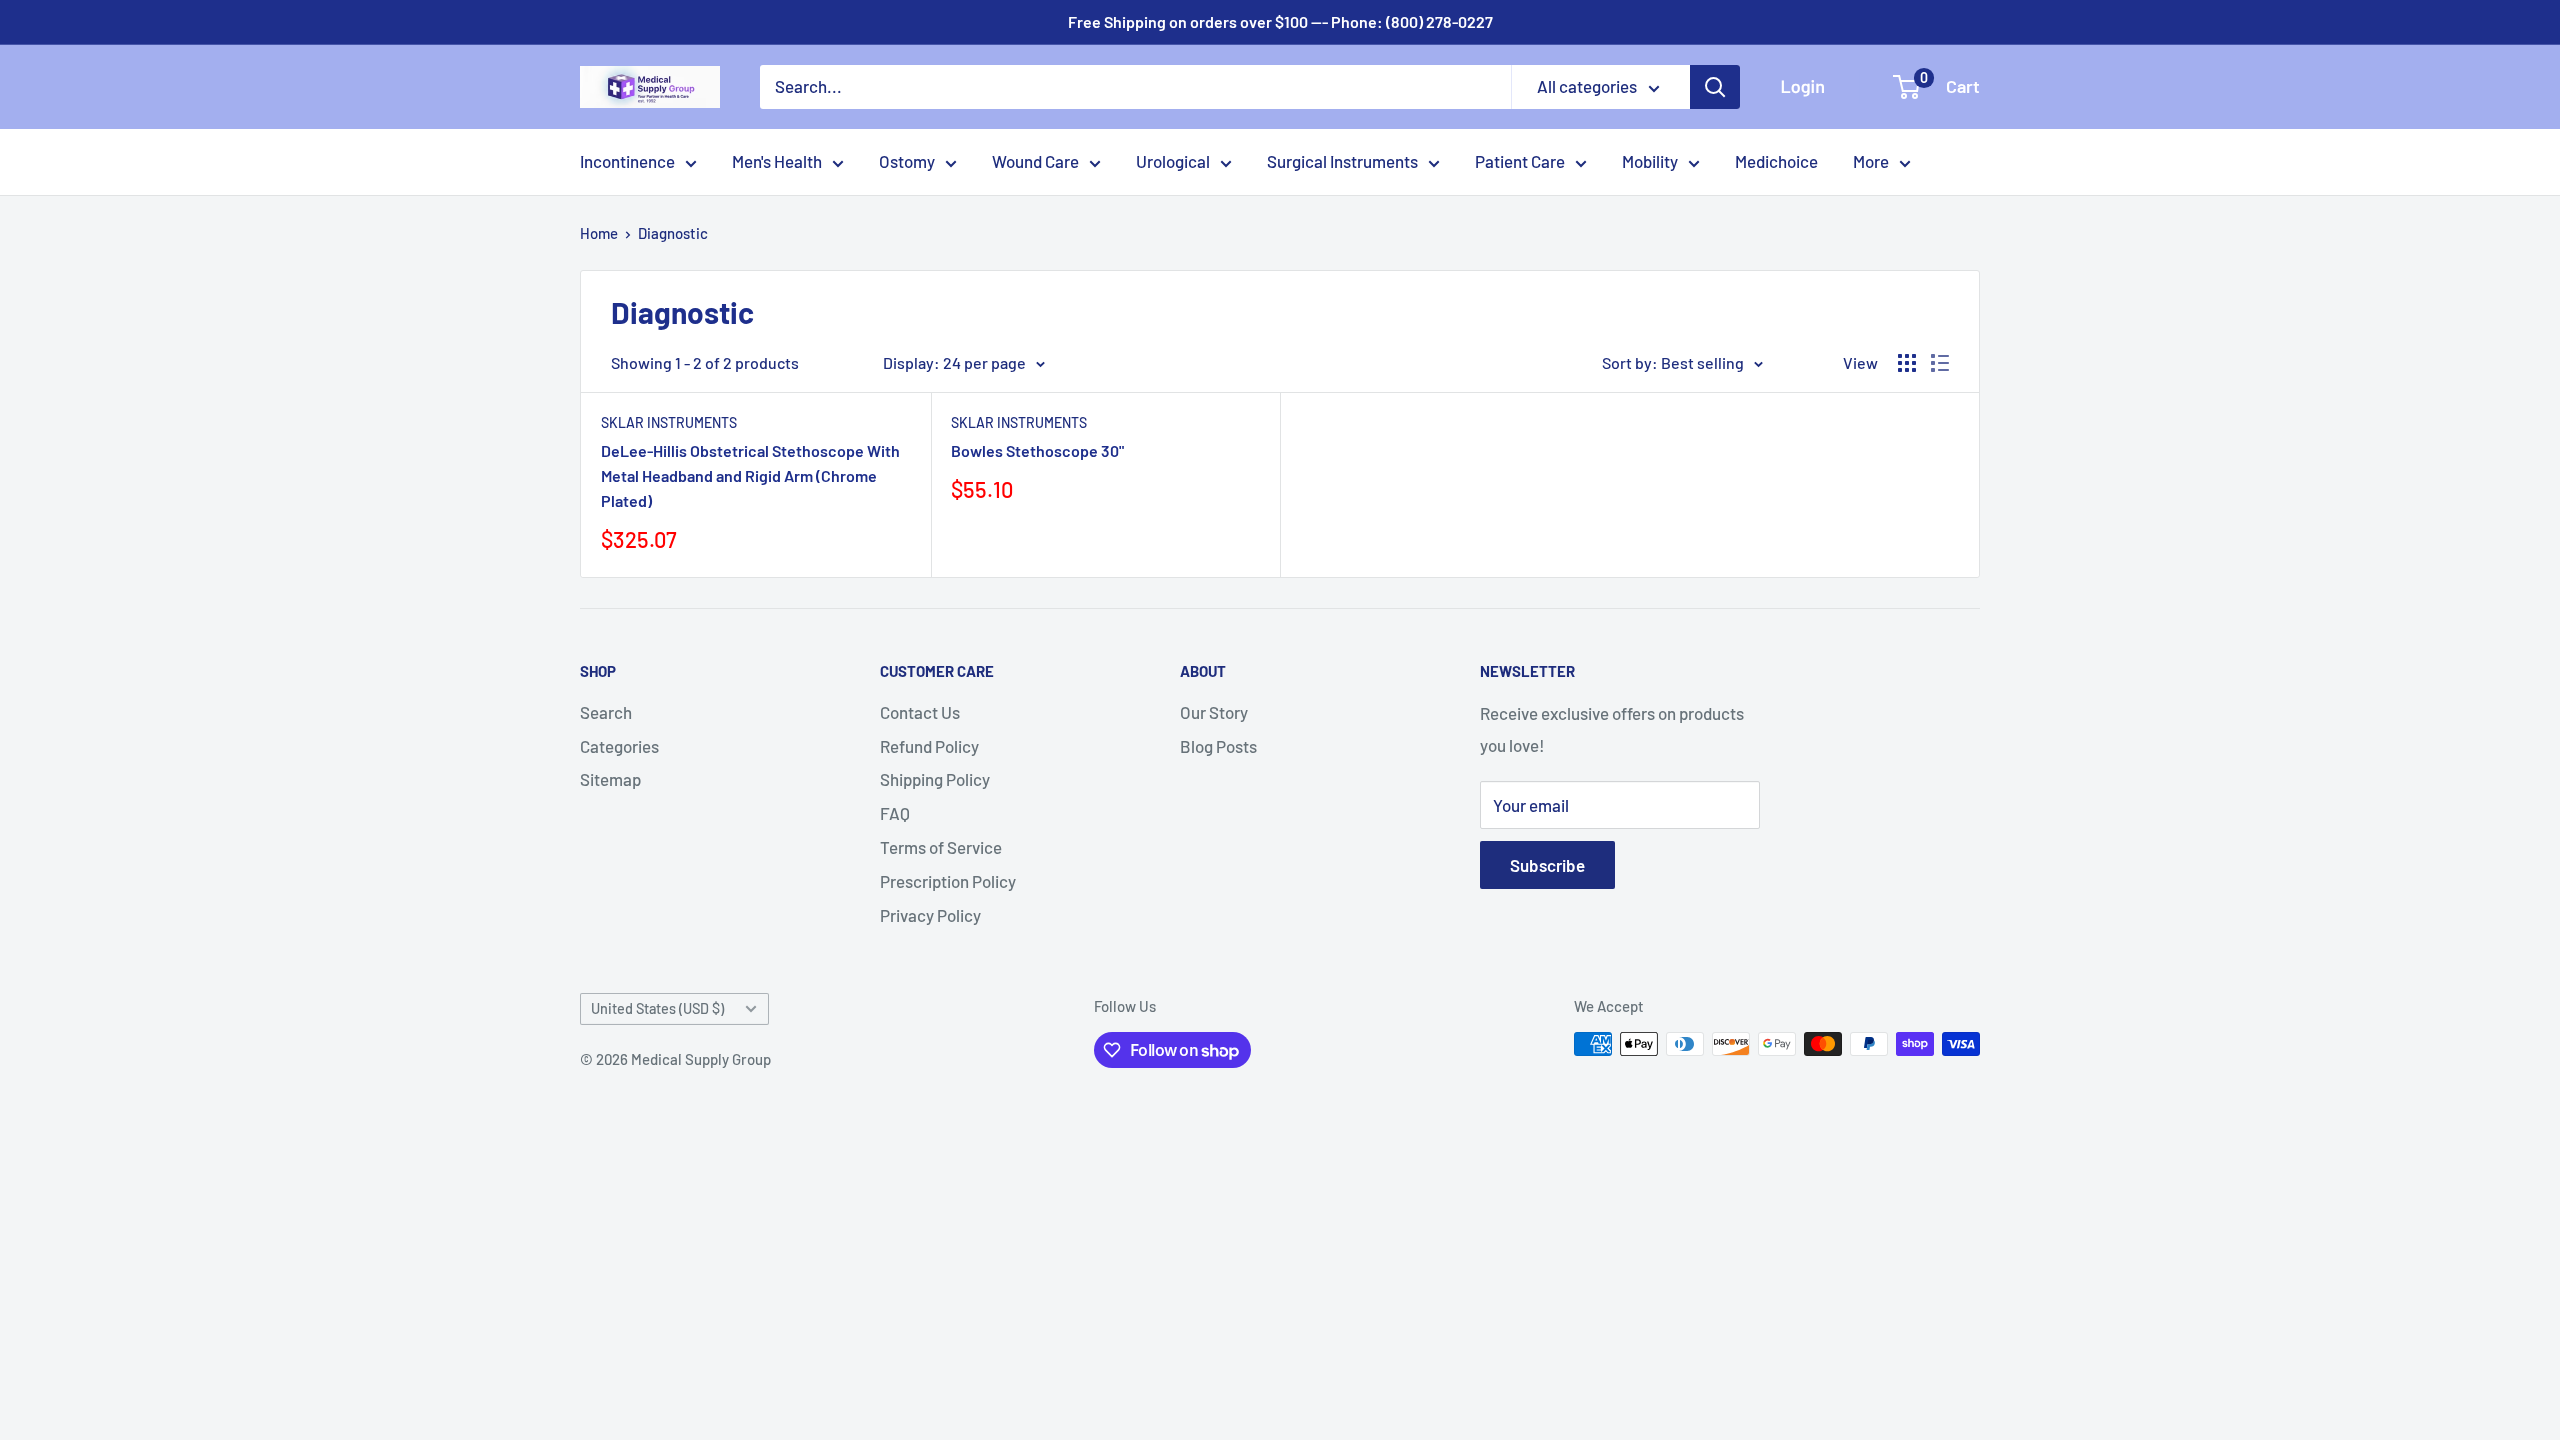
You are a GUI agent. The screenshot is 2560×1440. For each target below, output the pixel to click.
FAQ (895, 813)
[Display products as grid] (1907, 363)
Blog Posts (1218, 746)
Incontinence (627, 161)
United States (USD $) (657, 1008)
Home (599, 233)
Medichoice (1776, 161)
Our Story (1214, 712)
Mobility (1650, 161)
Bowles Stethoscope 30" (1037, 450)
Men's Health (777, 161)
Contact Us (920, 712)
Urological (1173, 161)
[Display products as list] (1940, 363)
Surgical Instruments (1342, 161)
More (1871, 161)
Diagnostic (673, 233)
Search (606, 712)
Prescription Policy (948, 881)
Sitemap (610, 779)
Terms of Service (941, 847)
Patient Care (1520, 161)
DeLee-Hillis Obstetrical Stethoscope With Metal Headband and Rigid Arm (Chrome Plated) (750, 475)
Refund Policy (929, 746)
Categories (619, 746)
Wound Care (1035, 161)
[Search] (1715, 87)
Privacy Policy (930, 915)
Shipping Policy (935, 779)
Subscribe (1547, 865)
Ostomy (907, 161)
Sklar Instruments (669, 422)
